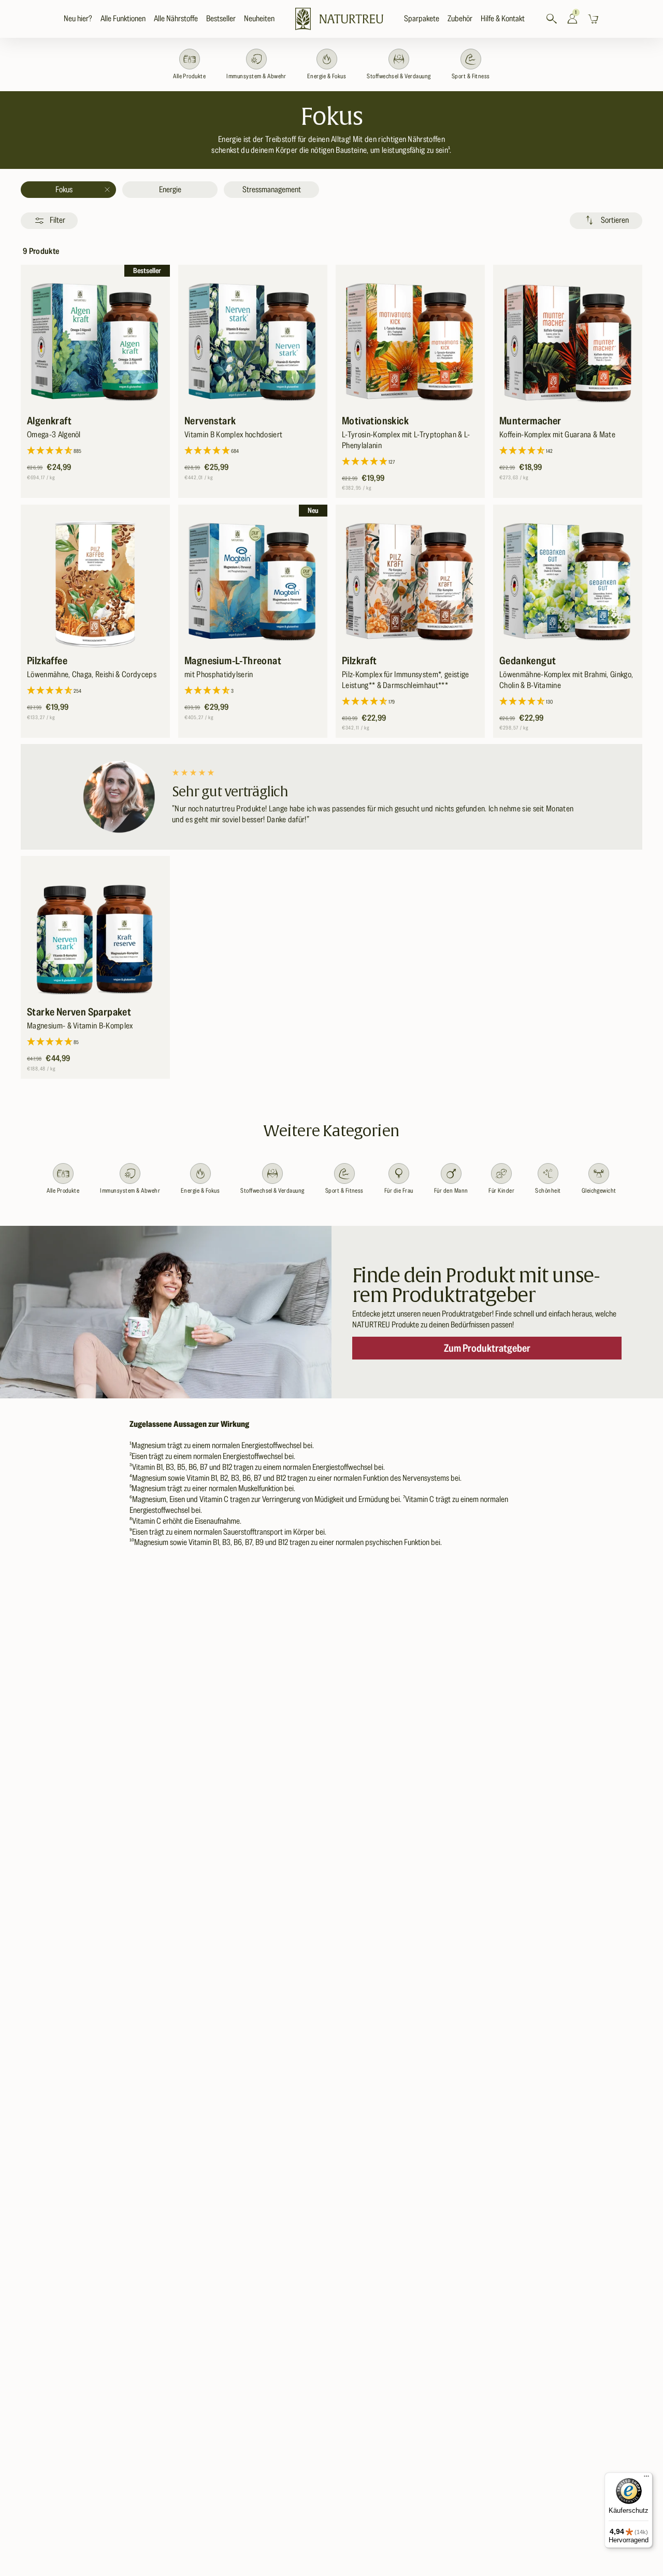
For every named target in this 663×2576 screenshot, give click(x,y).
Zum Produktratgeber (487, 1348)
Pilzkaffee (47, 661)
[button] (123, 19)
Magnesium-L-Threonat (233, 661)
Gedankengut (528, 661)
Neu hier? (78, 19)
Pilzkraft (359, 661)
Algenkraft (49, 421)
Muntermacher (530, 421)
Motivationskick (375, 421)
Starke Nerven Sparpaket (79, 1012)
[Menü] (646, 2479)
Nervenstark (210, 421)
